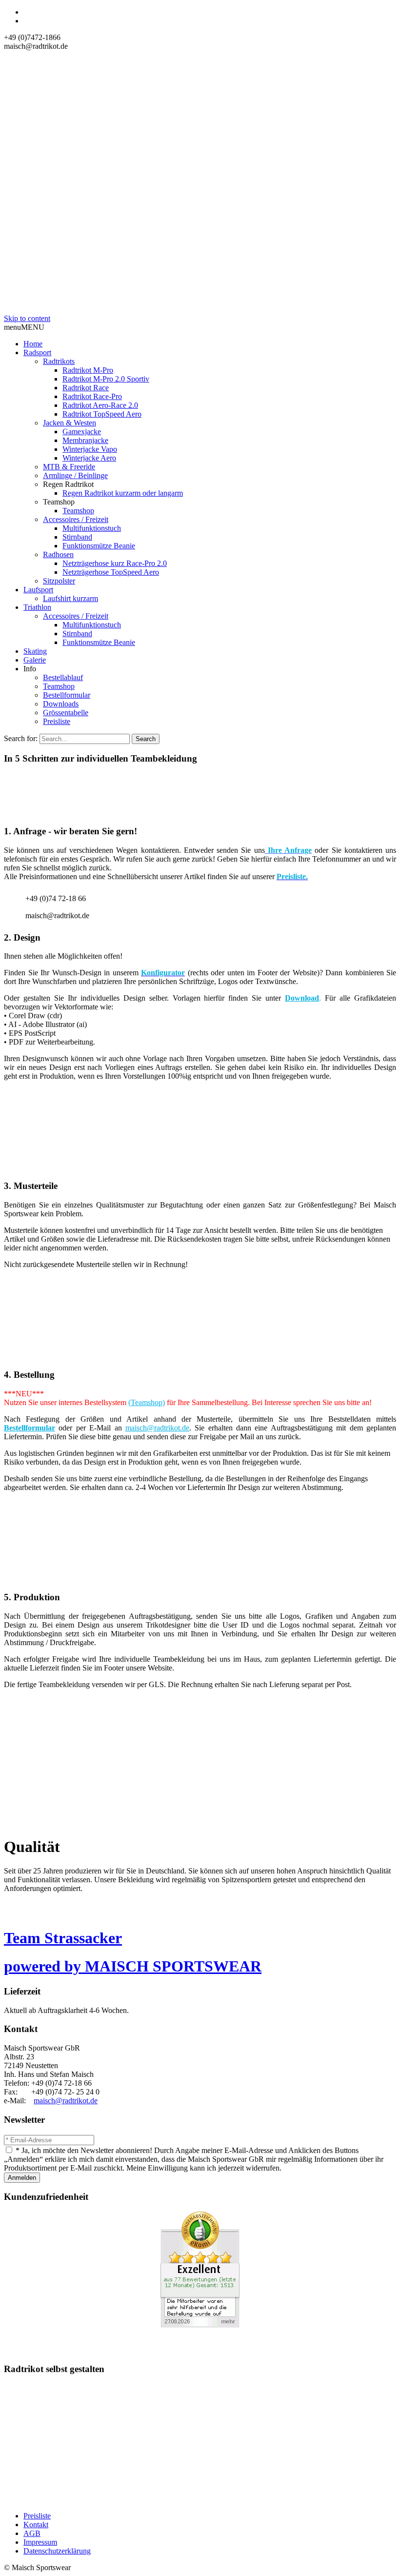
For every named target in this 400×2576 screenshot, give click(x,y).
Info (30, 669)
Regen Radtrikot (68, 484)
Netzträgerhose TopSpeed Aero (111, 572)
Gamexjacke (82, 432)
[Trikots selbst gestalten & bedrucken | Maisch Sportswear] (200, 310)
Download (302, 998)
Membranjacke (85, 440)
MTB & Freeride (69, 467)
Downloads (61, 704)
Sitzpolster (59, 581)
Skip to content (27, 318)
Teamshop (59, 502)
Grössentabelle (66, 713)
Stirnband (77, 537)
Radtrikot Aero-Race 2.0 (100, 405)
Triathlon (37, 607)
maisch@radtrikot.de (157, 1428)
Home (33, 344)
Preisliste (57, 721)
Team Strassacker (63, 1938)
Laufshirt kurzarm (70, 598)
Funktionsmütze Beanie (99, 546)
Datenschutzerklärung (57, 2551)
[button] (24, 327)
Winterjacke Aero (89, 458)
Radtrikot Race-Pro (92, 396)
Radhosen (58, 554)
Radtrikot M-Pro (88, 370)
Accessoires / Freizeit (76, 519)
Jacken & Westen (70, 423)
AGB (32, 2533)
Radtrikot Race (86, 388)
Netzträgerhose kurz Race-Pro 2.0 (115, 563)
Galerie (35, 660)
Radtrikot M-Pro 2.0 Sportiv (106, 379)
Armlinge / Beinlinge (75, 475)
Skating (35, 651)
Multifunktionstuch (92, 528)
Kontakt (36, 2525)
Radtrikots (59, 361)
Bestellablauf (63, 677)
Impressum (40, 2542)
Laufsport (38, 590)
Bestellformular (67, 695)
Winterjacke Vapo (90, 449)
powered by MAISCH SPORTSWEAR (133, 1966)
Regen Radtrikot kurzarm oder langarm (123, 493)
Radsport (37, 352)
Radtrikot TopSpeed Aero (102, 414)
